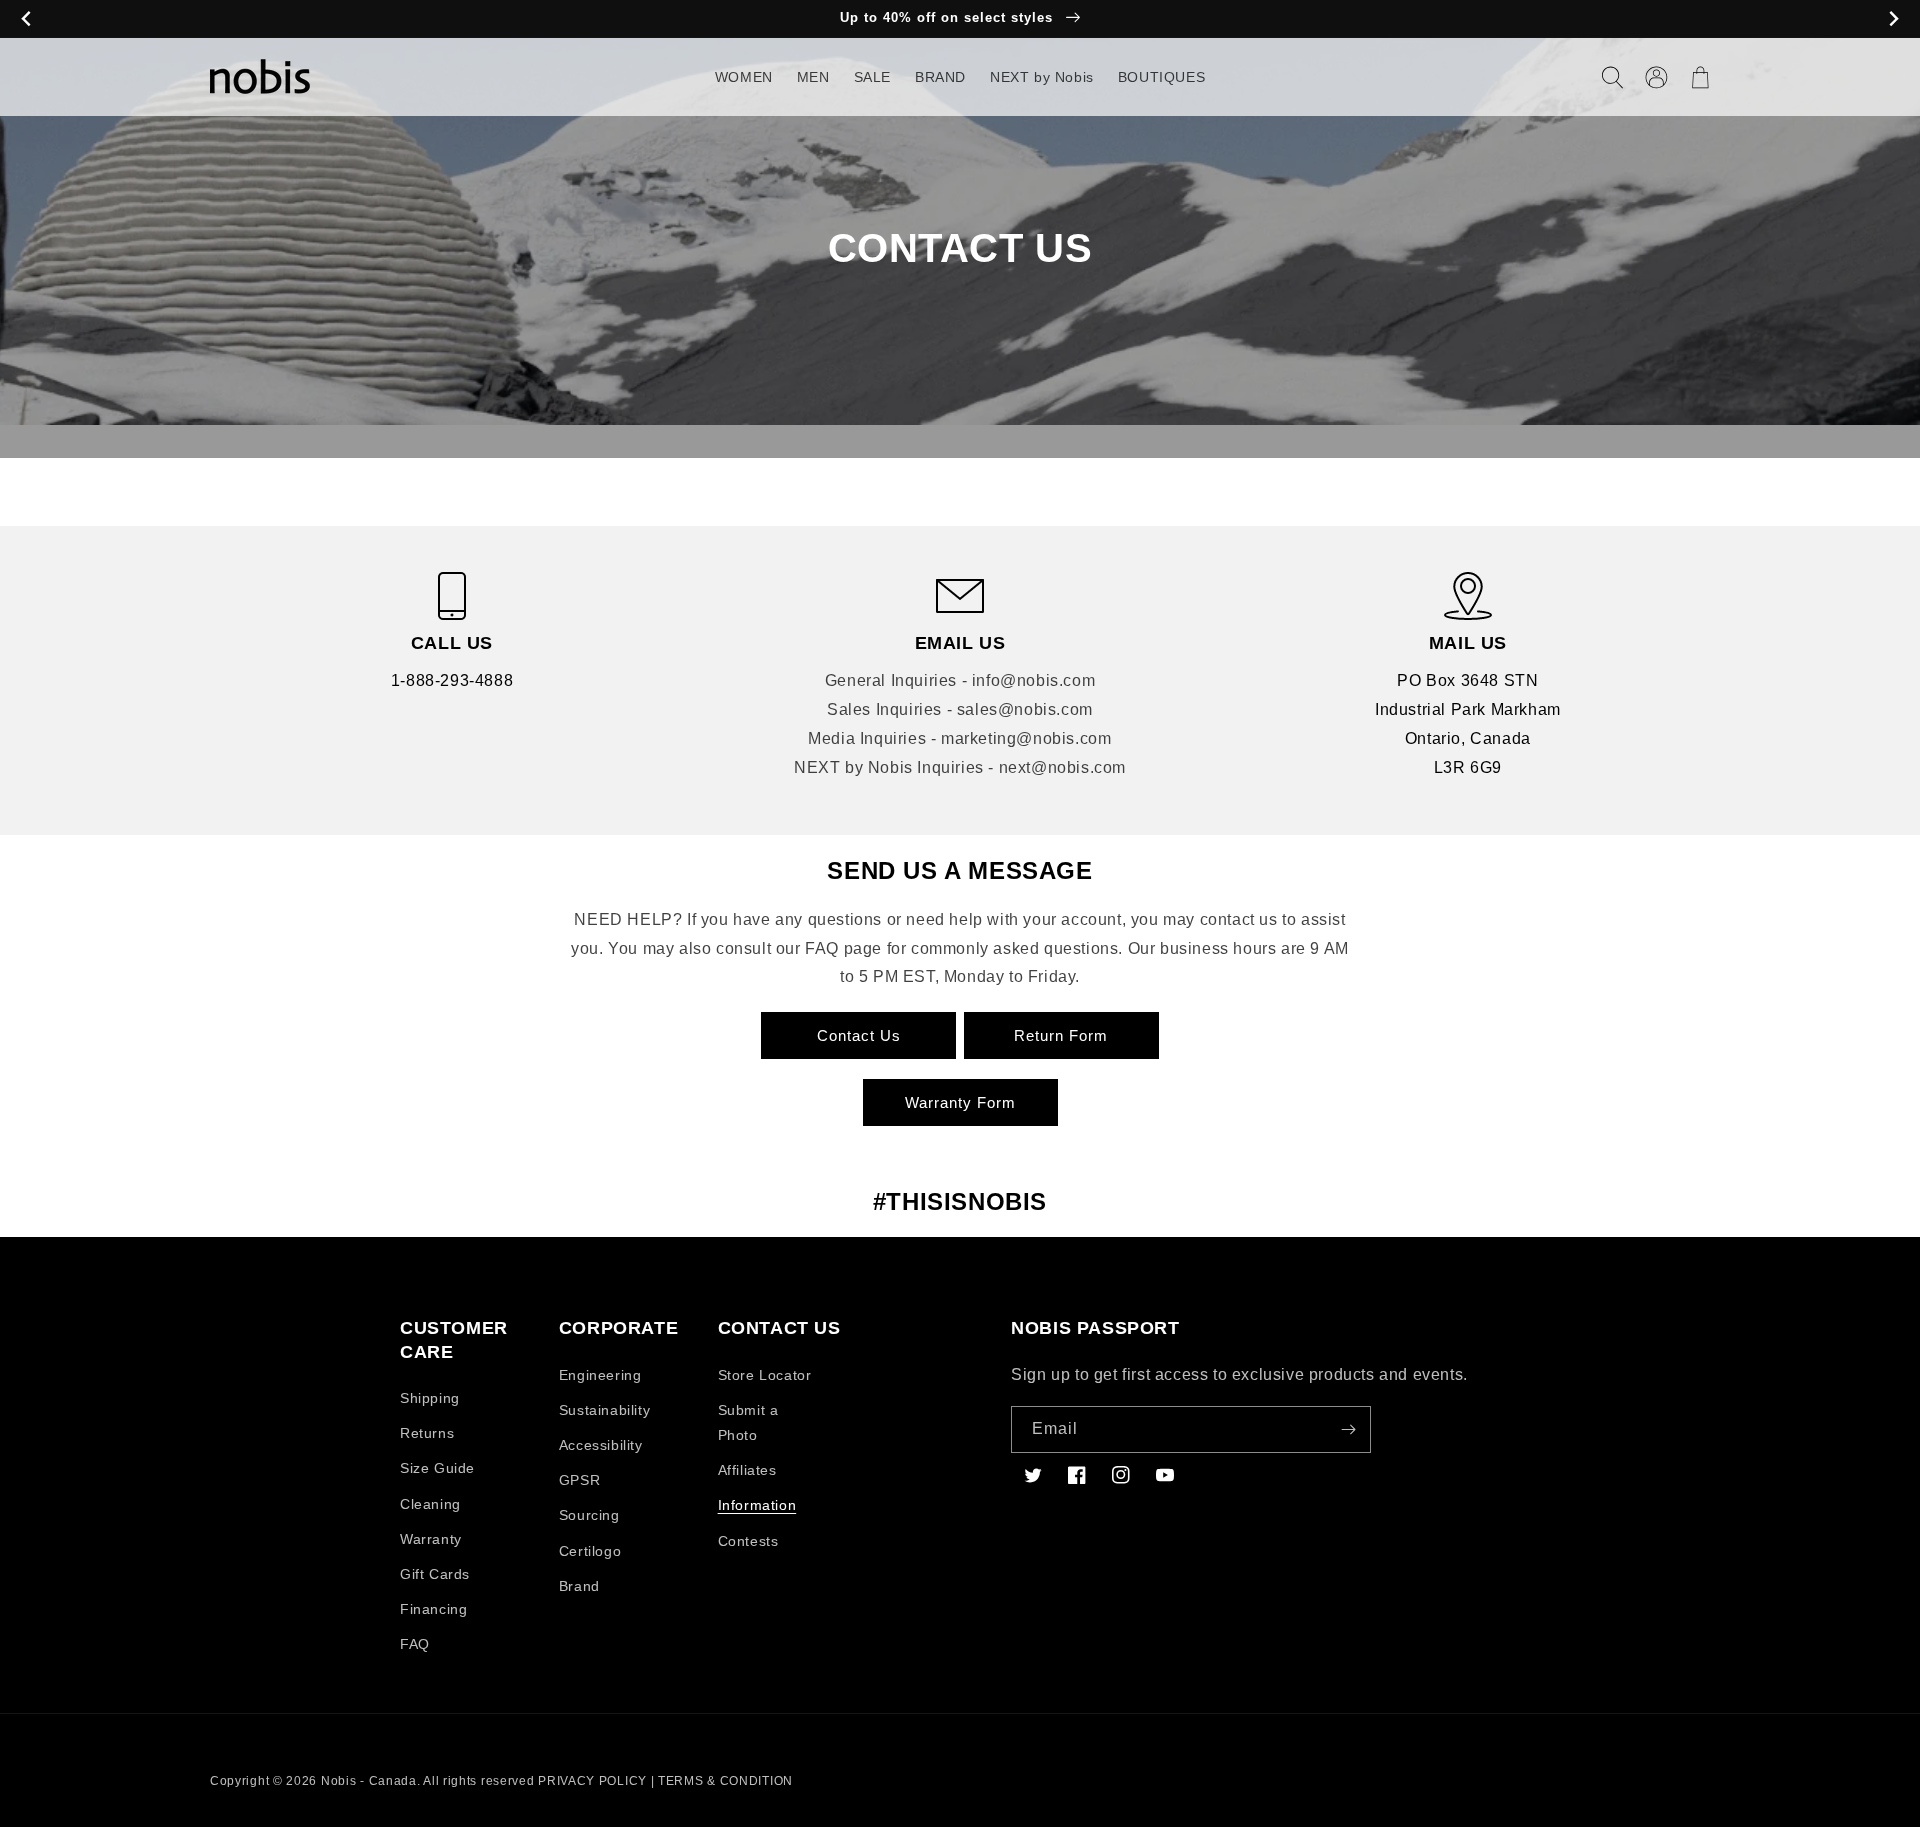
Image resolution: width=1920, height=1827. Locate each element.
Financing (433, 1609)
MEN (813, 77)
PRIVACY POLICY (592, 1781)
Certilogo (590, 1551)
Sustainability (604, 1410)
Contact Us (859, 1035)
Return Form (1061, 1035)
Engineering (600, 1375)
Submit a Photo (748, 1422)
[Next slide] (1893, 19)
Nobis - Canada (369, 1781)
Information (757, 1505)
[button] (1612, 77)
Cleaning (430, 1504)
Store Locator (765, 1375)
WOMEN (744, 77)
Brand (579, 1586)
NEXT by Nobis (1042, 77)
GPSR (579, 1480)
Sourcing (589, 1515)
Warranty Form (960, 1102)
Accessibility (601, 1445)
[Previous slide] (26, 19)
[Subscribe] (1348, 1429)
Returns (427, 1433)
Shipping (430, 1398)
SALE (872, 77)
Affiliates (747, 1470)
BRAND (940, 77)
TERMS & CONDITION (725, 1781)
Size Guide (437, 1468)
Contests (748, 1541)
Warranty (431, 1539)
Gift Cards (435, 1574)
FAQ (415, 1644)
